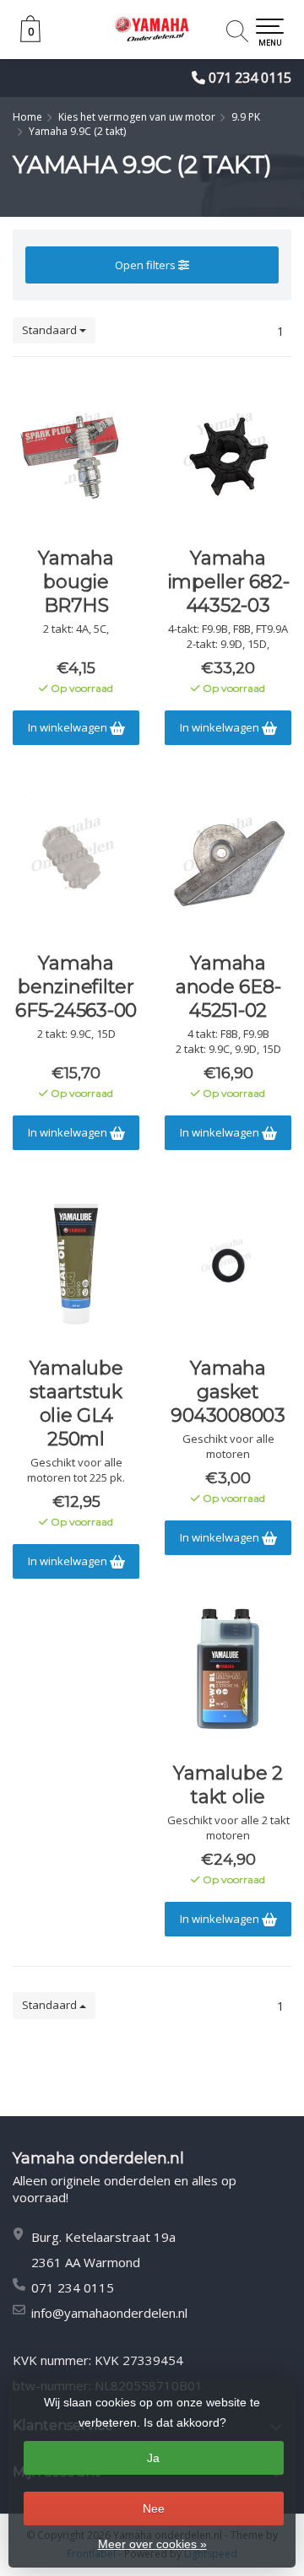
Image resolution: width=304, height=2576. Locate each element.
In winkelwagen (69, 727)
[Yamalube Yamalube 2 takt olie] (228, 1669)
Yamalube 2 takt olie (228, 1785)
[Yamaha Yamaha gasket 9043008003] (228, 1264)
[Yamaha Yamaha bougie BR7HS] (76, 454)
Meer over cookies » (152, 2544)
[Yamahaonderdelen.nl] (152, 30)
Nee (154, 2508)
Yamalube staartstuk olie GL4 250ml (76, 1404)
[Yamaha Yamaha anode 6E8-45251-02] (228, 859)
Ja (153, 2458)
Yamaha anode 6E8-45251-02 (228, 987)
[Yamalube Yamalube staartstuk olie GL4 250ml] (76, 1264)
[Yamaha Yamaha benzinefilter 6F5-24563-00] (76, 859)
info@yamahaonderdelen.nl (109, 2313)
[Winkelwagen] (30, 38)
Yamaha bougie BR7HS (76, 582)
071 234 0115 (250, 78)
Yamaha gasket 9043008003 (228, 1392)
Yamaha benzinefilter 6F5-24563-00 (76, 987)
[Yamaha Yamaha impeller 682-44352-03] (228, 454)
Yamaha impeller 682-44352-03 (228, 582)
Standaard (51, 330)
